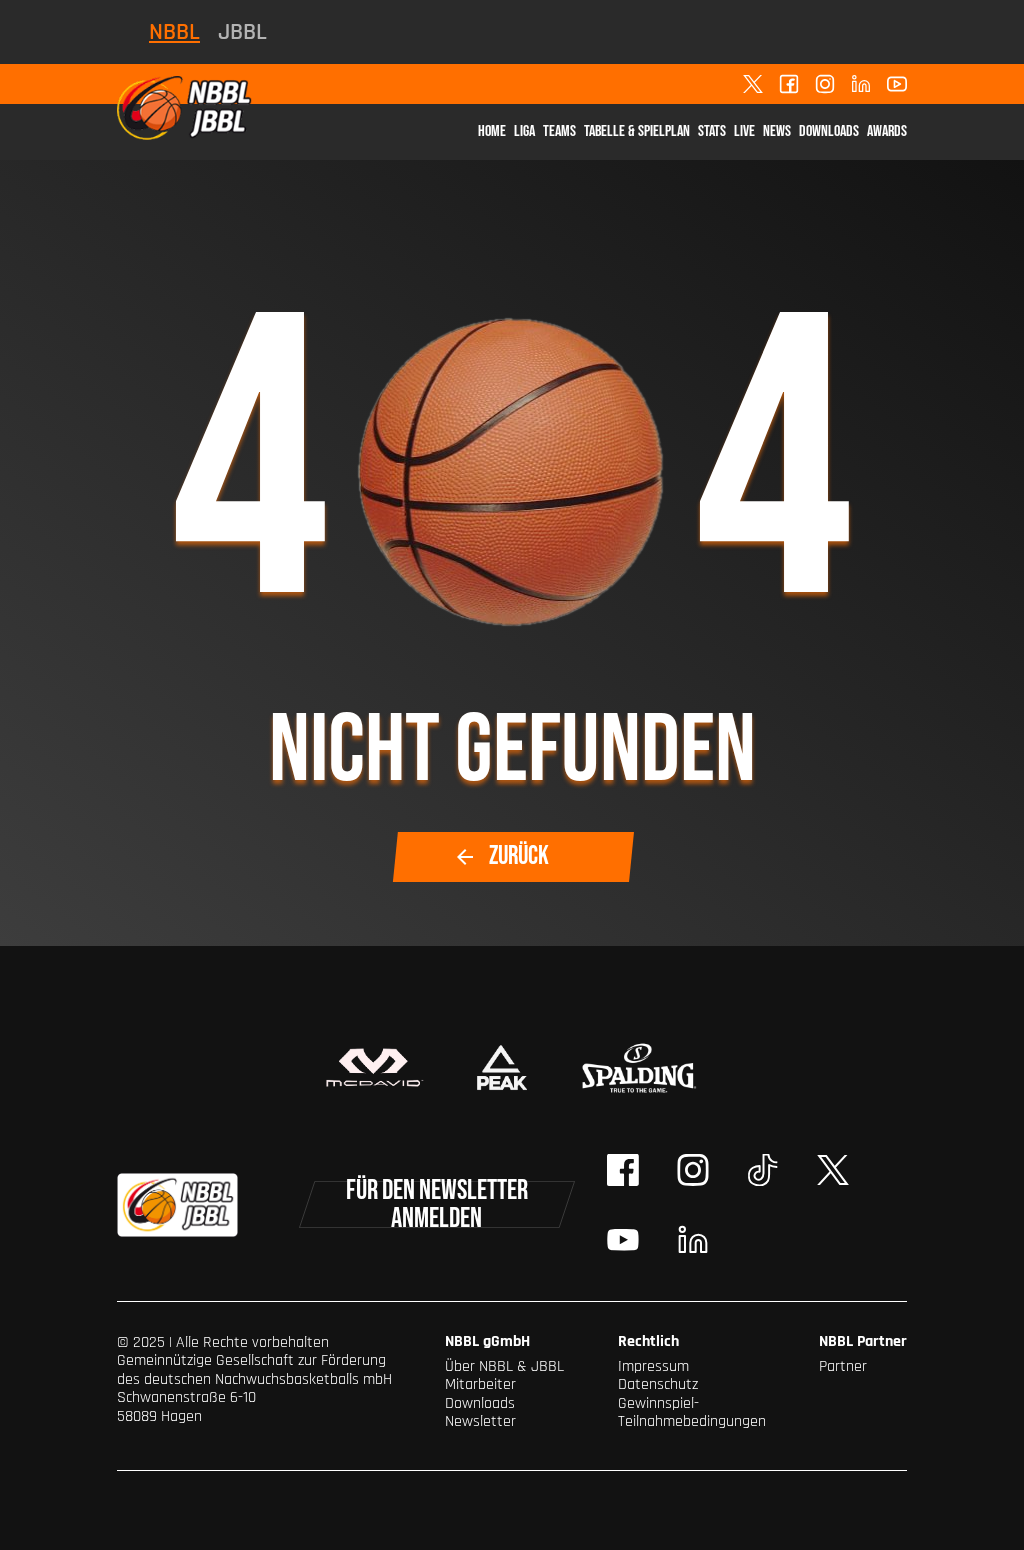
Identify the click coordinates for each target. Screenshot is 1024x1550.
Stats (712, 131)
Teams (559, 131)
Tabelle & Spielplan (637, 131)
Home (492, 131)
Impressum (653, 1366)
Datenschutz (658, 1384)
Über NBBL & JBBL (504, 1366)
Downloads (829, 131)
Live (744, 131)
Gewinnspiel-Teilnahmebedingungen (692, 1412)
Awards (887, 131)
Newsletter (480, 1421)
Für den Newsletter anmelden (437, 1204)
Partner (843, 1366)
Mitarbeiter (480, 1384)
